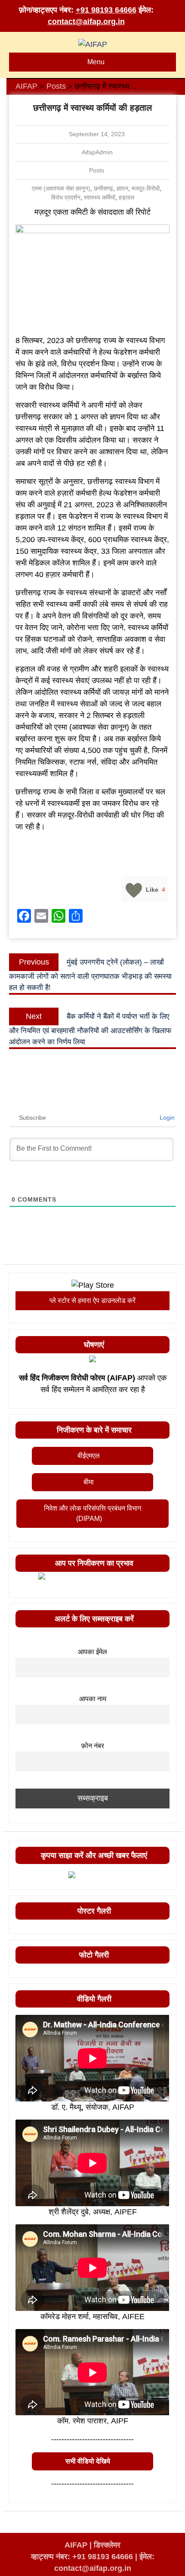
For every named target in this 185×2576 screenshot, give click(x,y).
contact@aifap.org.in (86, 22)
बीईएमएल (89, 1456)
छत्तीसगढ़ (103, 188)
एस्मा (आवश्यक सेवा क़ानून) (61, 188)
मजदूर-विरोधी (146, 188)
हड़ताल (126, 197)
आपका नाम (93, 1699)
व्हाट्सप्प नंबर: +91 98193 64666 (82, 2557)
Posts (97, 170)
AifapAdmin (97, 152)
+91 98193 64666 (106, 10)
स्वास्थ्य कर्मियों (100, 197)
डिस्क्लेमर (107, 2545)
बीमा (89, 1482)
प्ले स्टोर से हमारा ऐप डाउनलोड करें (92, 1300)
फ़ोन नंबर (93, 1745)
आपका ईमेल (92, 1652)
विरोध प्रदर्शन (66, 197)
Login (166, 1118)
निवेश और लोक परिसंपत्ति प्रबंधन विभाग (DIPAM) (92, 1513)
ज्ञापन (122, 188)
